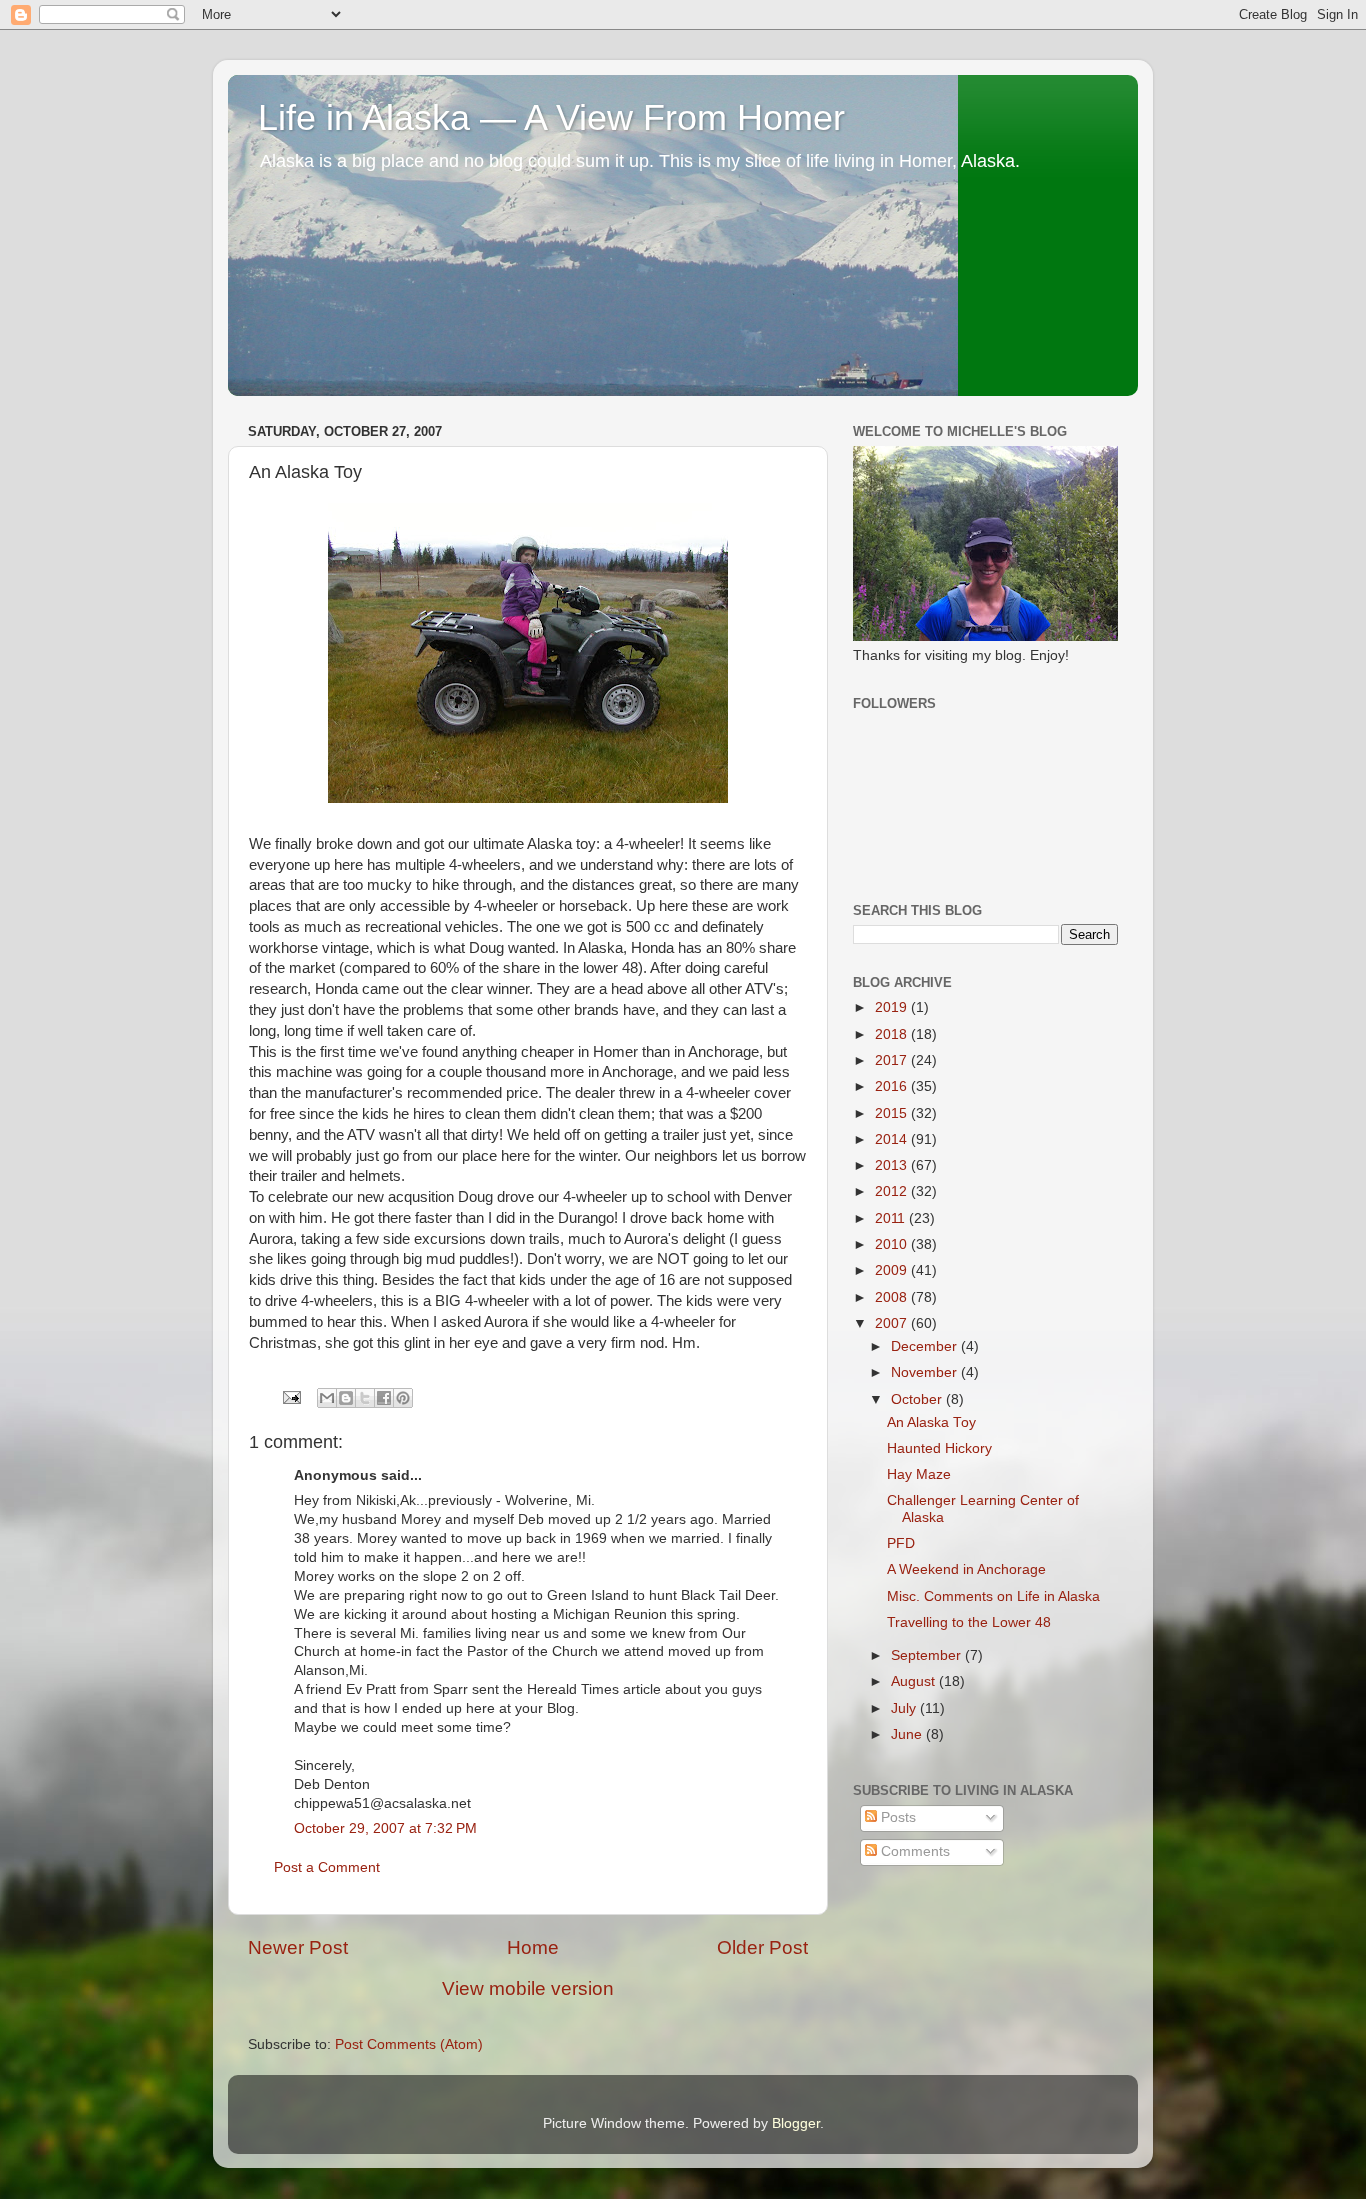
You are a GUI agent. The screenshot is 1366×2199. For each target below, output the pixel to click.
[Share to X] (365, 1398)
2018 (893, 1034)
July (905, 1708)
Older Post (762, 1947)
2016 (893, 1086)
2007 (893, 1323)
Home (533, 1947)
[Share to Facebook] (384, 1398)
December (926, 1346)
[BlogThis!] (346, 1398)
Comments (913, 1851)
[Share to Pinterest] (403, 1398)
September (928, 1655)
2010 (893, 1244)
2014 (893, 1139)
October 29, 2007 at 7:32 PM (385, 1828)
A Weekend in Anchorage (966, 1569)
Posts (896, 1817)
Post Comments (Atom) (409, 2044)
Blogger (796, 2123)
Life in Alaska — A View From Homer (551, 117)
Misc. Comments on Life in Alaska (993, 1596)
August (915, 1681)
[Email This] (327, 1398)
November (926, 1372)
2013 (893, 1165)
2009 (893, 1270)
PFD (901, 1543)
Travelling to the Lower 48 (969, 1622)
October (918, 1399)
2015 (893, 1113)
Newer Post (298, 1947)
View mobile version (528, 1988)
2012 (893, 1191)
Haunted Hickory (939, 1448)
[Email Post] (290, 1396)
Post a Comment (327, 1867)
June (908, 1734)
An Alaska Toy (931, 1422)
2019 (893, 1007)
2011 (892, 1218)
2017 (893, 1060)
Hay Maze (919, 1474)
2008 (893, 1297)
